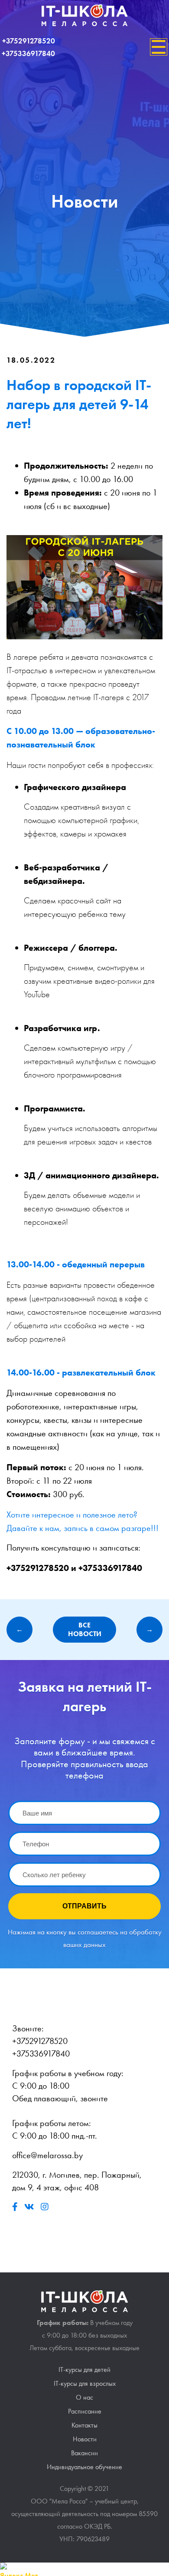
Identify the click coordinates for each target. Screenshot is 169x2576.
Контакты (84, 2425)
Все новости (85, 1630)
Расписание (85, 2411)
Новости (85, 2439)
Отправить (84, 1906)
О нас (84, 2397)
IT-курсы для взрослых (85, 2383)
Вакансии (84, 2453)
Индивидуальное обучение (84, 2467)
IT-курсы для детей (84, 2369)
